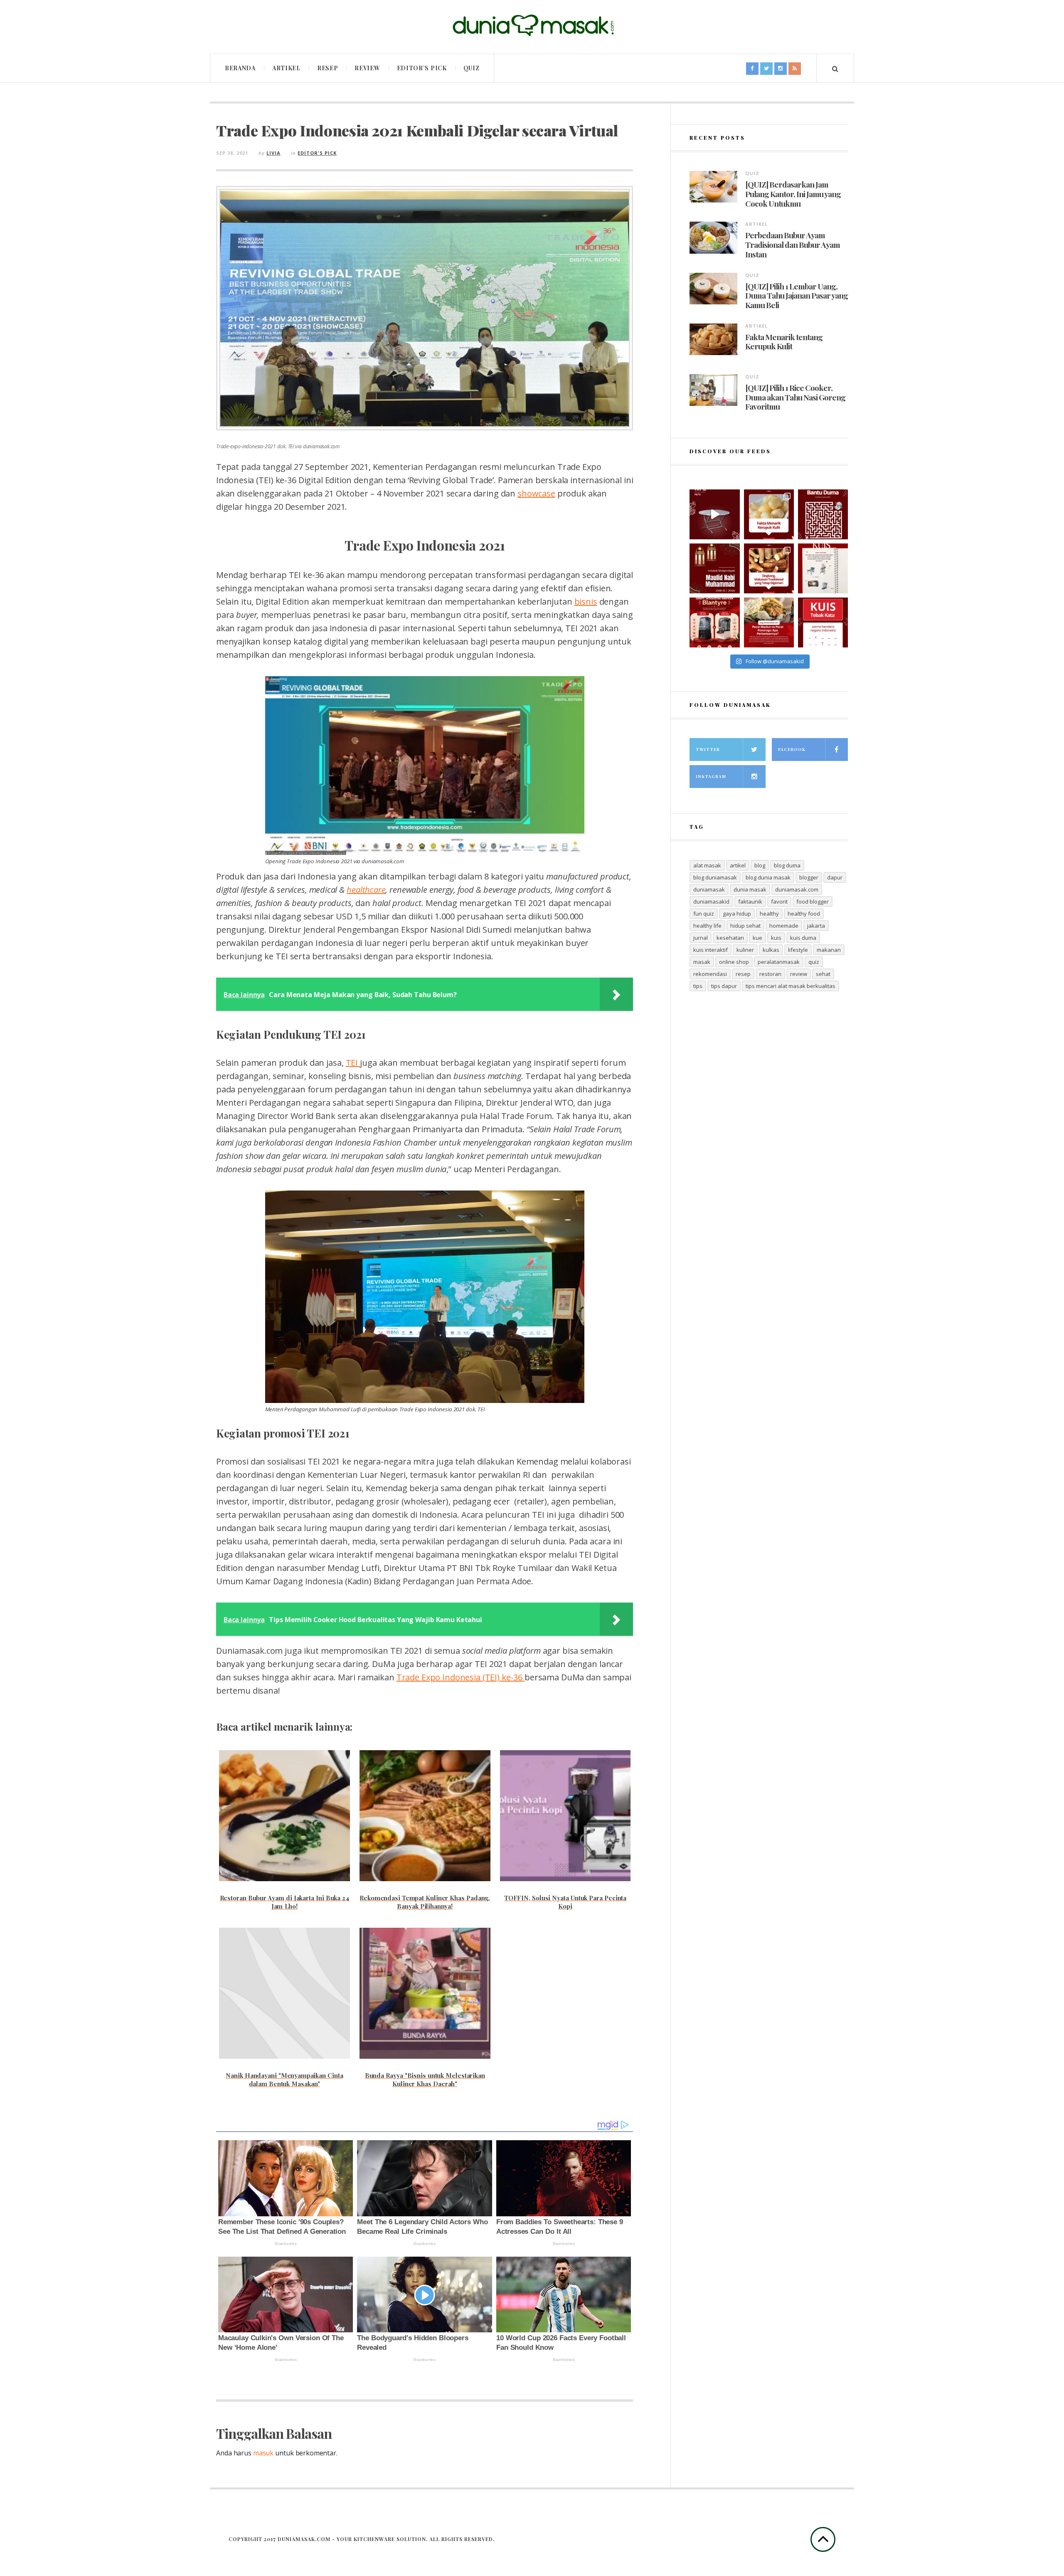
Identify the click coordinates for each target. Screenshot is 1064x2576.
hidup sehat (745, 926)
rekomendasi (710, 974)
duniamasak (709, 889)
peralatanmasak (779, 962)
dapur (835, 877)
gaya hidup (737, 914)
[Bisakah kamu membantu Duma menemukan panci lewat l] (823, 514)
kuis (776, 938)
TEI (353, 1063)
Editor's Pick (317, 153)
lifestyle (798, 950)
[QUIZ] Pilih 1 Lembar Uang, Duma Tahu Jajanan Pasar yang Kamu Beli (797, 296)
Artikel (286, 68)
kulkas (771, 950)
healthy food (804, 914)
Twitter (708, 749)
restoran (770, 974)
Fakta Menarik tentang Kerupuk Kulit (784, 342)
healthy (769, 914)
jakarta (816, 926)
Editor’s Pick (422, 68)
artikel (738, 865)
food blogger (813, 901)
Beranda (240, 68)
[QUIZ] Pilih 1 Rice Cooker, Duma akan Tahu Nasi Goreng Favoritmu (795, 397)
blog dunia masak (768, 877)
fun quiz (704, 914)
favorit (779, 901)
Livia (273, 153)
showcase (536, 493)
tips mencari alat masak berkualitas (791, 986)
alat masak (707, 865)
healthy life (707, 926)
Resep (328, 68)
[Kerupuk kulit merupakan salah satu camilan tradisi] (769, 514)
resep (743, 974)
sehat (823, 974)
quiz (814, 962)
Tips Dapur (724, 986)
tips (698, 986)
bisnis (586, 601)
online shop (734, 962)
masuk (263, 2453)
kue (757, 938)
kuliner (745, 950)
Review (367, 68)
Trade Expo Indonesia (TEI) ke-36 (461, 1677)
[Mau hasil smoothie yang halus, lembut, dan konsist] (714, 622)
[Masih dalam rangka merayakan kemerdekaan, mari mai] (823, 622)
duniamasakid (711, 901)
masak (702, 962)
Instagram (711, 776)
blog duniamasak (715, 877)
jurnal (701, 938)
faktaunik (750, 901)
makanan (829, 950)
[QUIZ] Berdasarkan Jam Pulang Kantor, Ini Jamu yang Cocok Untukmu (793, 194)
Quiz (472, 68)
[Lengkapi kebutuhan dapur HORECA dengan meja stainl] (714, 514)
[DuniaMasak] (532, 26)
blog (760, 865)
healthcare (366, 890)
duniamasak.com (797, 889)
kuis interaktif (711, 950)
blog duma (787, 865)
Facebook (792, 749)
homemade (784, 926)
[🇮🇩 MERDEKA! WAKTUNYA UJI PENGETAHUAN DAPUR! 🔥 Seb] (823, 568)
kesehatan (730, 938)
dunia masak (750, 889)
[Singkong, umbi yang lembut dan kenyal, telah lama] (769, 568)
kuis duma (803, 938)
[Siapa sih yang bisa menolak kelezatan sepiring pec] (769, 622)
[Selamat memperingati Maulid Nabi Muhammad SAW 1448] (714, 568)
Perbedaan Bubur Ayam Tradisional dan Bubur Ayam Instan (793, 245)
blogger (809, 877)
